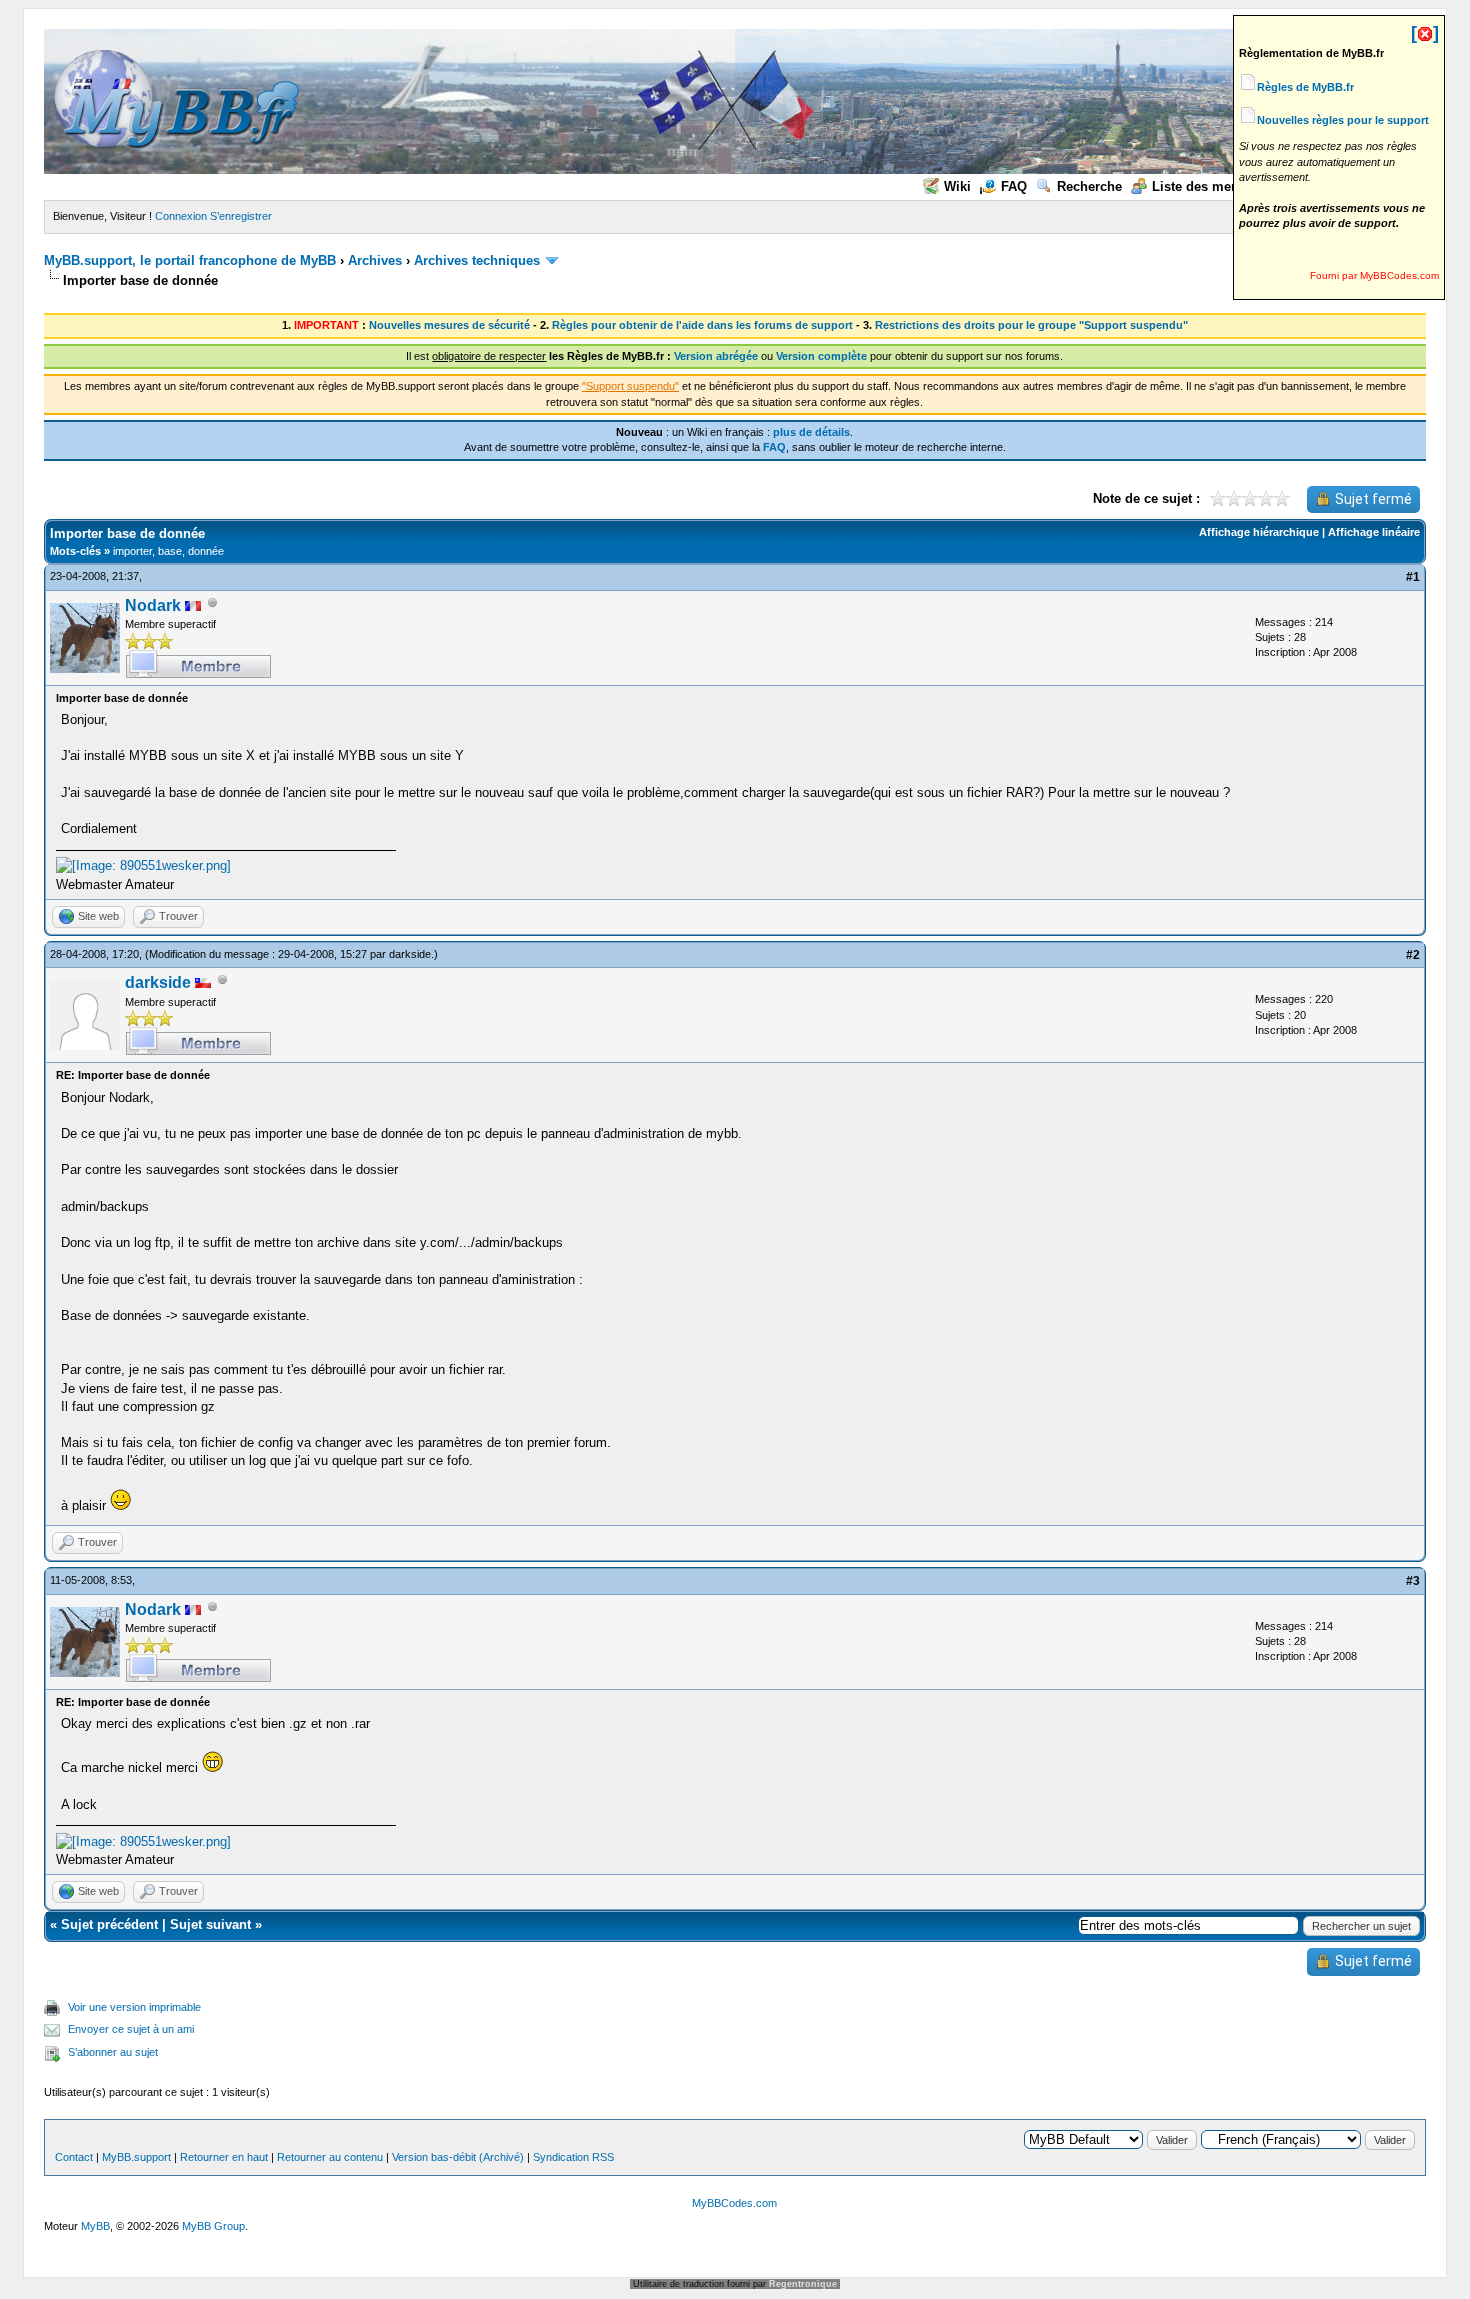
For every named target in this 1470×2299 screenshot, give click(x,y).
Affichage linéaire (1374, 532)
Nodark (153, 605)
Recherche (1089, 186)
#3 (1413, 1581)
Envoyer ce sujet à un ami (131, 2029)
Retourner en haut (224, 2157)
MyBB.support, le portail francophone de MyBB (190, 260)
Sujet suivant (210, 1924)
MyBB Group (213, 2226)
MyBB (95, 2226)
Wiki (957, 186)
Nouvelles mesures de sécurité (449, 325)
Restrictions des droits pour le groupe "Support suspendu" (1031, 325)
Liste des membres (1211, 186)
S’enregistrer (241, 216)
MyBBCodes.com (734, 2203)
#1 (1413, 577)
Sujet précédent (109, 1924)
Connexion (181, 216)
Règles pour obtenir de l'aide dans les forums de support (702, 325)
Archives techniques (477, 260)
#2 (1413, 955)
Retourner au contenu (330, 2157)
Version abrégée (716, 356)
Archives (375, 260)
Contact (74, 2157)
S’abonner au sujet (113, 2052)
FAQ (1014, 186)
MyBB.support (136, 2157)
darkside (410, 954)
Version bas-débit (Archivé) (458, 2157)
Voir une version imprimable (134, 2007)
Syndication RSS (573, 2157)
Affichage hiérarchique (1259, 532)
